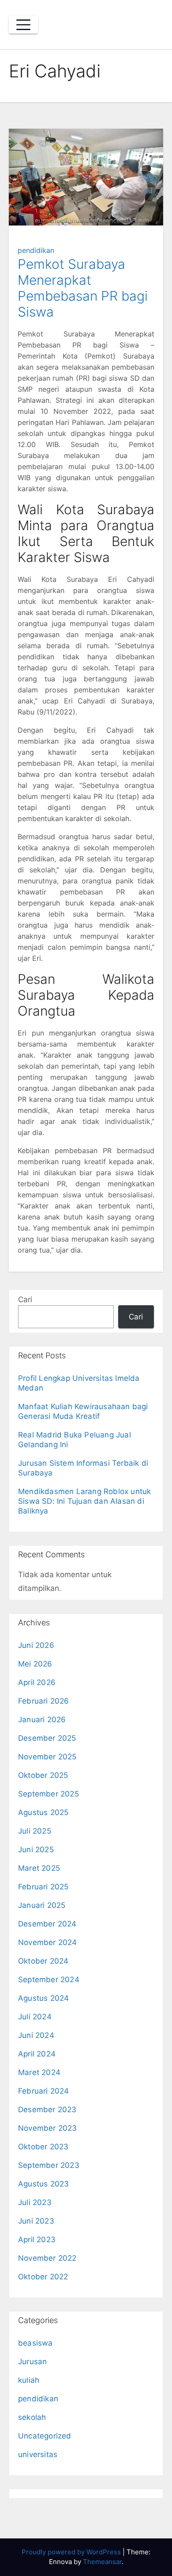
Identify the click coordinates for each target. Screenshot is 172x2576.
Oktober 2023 (43, 2147)
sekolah (32, 2417)
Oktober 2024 (43, 1961)
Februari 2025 (43, 1887)
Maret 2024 (39, 2072)
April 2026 (37, 1682)
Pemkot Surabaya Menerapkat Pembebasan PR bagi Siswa (83, 288)
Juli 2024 (35, 2017)
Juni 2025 (36, 1850)
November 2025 (47, 1757)
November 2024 (48, 1942)
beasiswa (36, 2343)
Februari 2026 (44, 1701)
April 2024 (37, 2054)
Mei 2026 (35, 1664)
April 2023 (37, 2240)
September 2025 (49, 1794)
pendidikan (36, 250)
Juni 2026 (36, 1645)
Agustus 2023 (43, 2184)
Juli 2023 (35, 2202)
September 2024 (49, 1980)
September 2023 (49, 2165)
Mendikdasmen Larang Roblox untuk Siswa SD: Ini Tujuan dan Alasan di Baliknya (84, 1501)
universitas (38, 2454)
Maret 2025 (39, 1868)
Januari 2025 (42, 1905)
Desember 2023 (47, 2110)
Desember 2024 (47, 1924)
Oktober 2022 (43, 2277)
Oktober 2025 (43, 1775)
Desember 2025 (47, 1738)
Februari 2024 (44, 2091)
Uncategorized (45, 2436)
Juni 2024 (36, 2035)
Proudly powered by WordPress (72, 2552)
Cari (25, 1299)
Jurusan (32, 2362)
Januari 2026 (42, 1720)
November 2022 (47, 2258)
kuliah (29, 2380)
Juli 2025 (35, 1831)
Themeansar (102, 2562)
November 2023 (48, 2128)
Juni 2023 (36, 2221)
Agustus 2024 (43, 1998)
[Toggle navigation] (23, 25)
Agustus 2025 (43, 1812)
